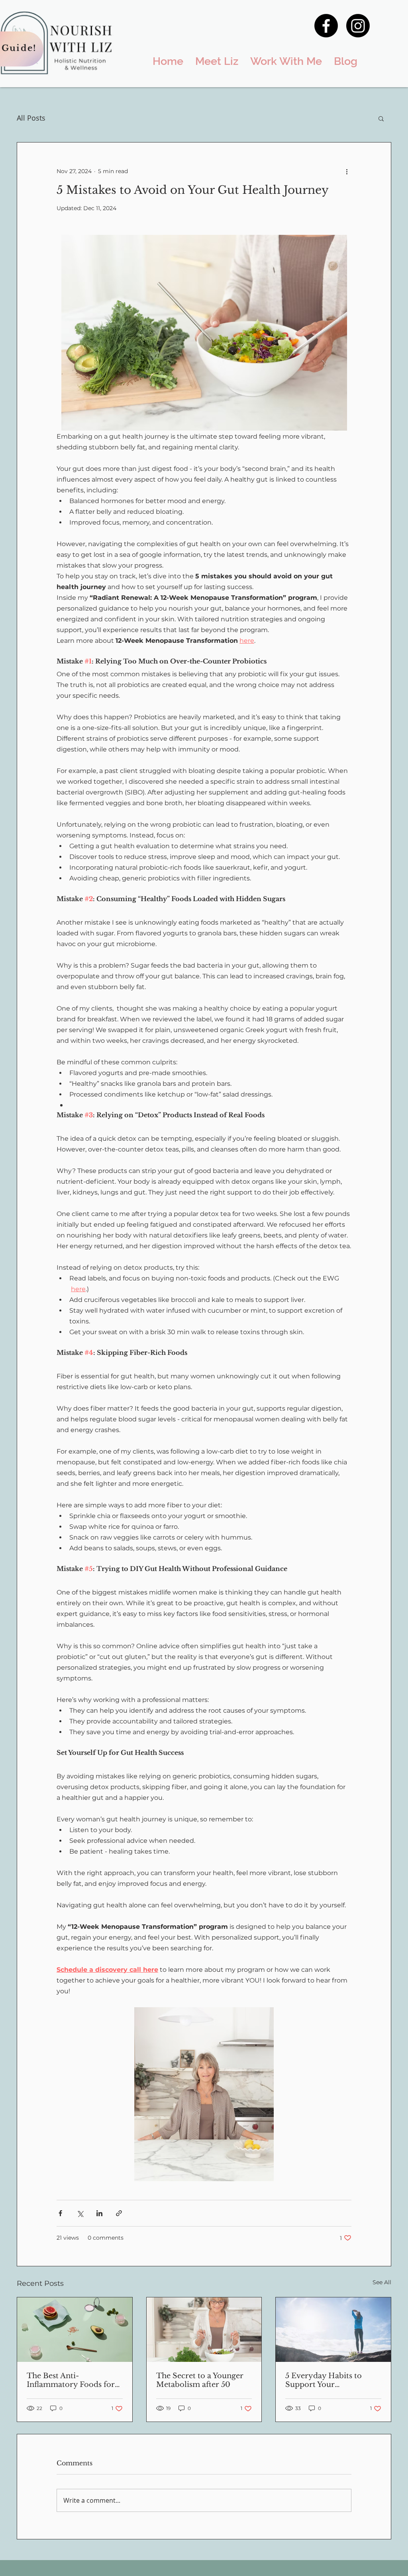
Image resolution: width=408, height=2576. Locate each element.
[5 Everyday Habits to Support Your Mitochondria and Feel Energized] (333, 2330)
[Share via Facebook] (60, 2213)
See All (382, 2282)
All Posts (31, 118)
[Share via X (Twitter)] (80, 2213)
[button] (381, 118)
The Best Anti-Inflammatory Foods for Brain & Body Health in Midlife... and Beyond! (71, 2380)
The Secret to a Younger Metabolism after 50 (200, 2380)
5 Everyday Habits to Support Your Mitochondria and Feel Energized (327, 2380)
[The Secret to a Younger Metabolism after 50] (204, 2330)
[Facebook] (326, 26)
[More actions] (347, 171)
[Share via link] (119, 2213)
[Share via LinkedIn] (99, 2213)
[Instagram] (358, 26)
